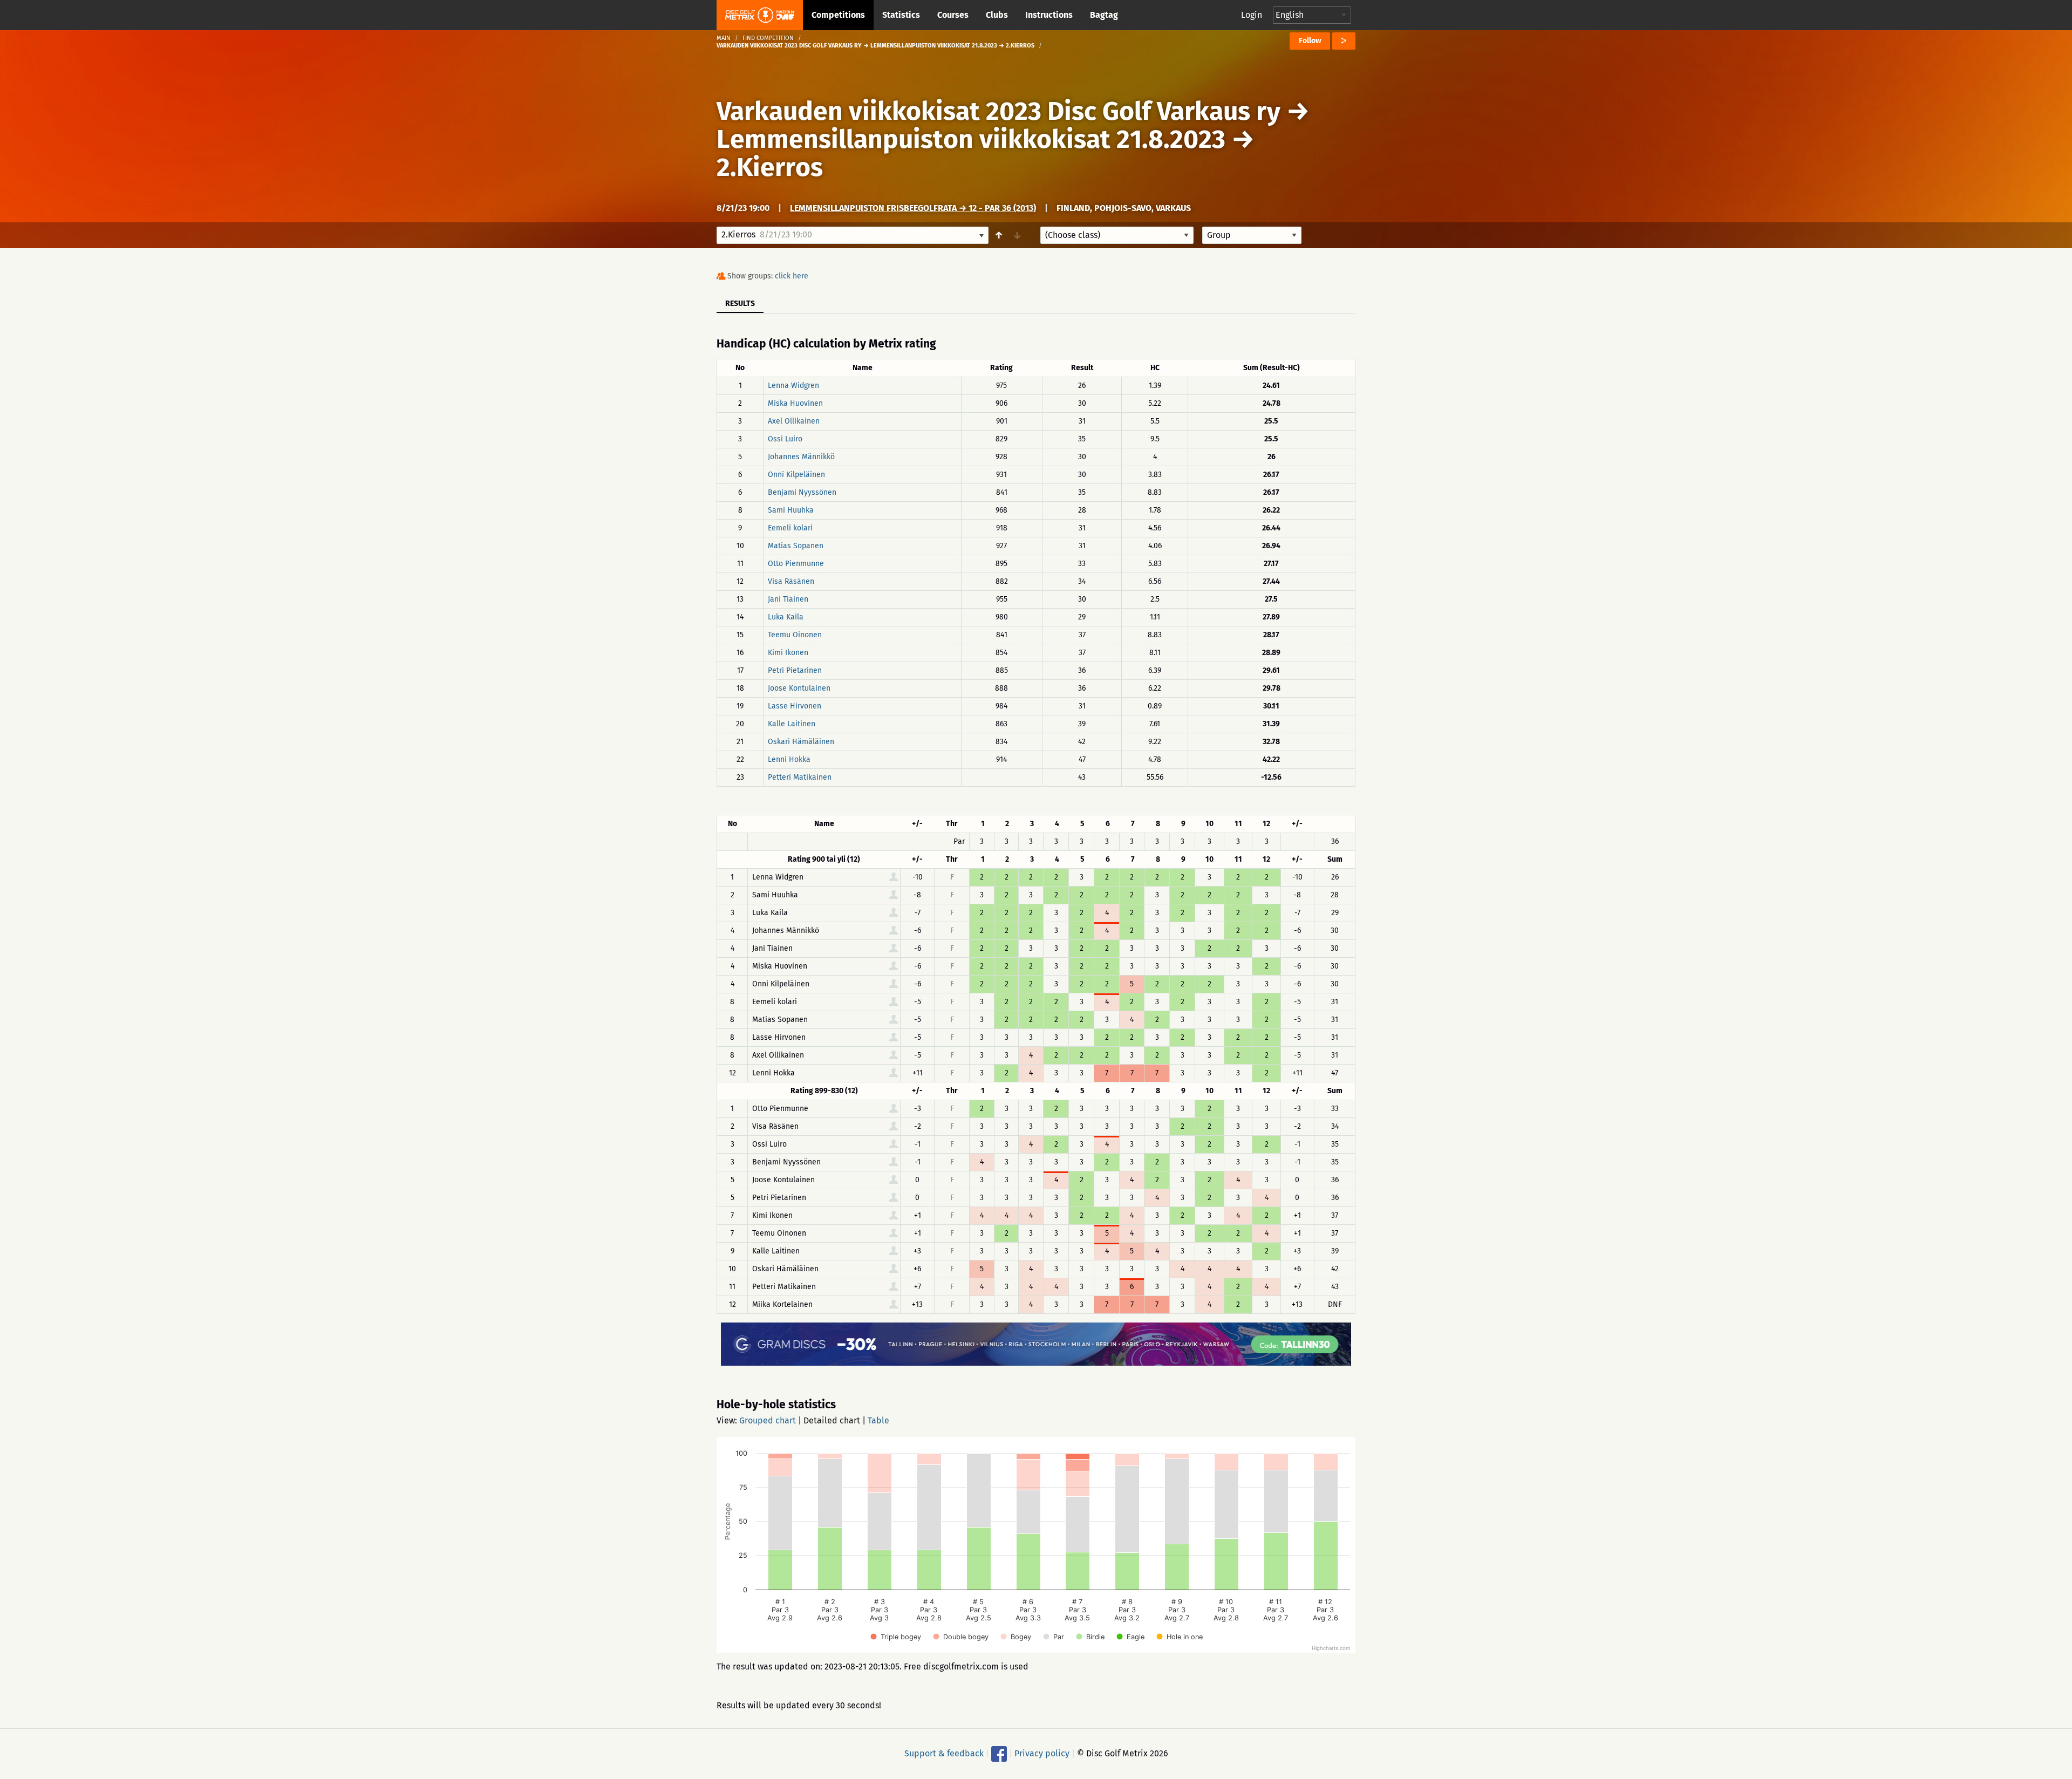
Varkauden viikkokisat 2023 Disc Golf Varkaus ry (998, 111)
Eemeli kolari (790, 528)
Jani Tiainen (788, 599)
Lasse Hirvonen (795, 706)
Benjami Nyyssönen (802, 492)
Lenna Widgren (793, 386)
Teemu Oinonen (795, 635)
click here (792, 276)
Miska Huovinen (795, 403)
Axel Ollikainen (794, 421)
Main (724, 38)
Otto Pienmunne (796, 564)
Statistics (901, 15)
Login (1252, 15)
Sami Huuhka (791, 510)
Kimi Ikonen (788, 653)
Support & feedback (944, 1753)
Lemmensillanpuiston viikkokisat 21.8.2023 (971, 139)
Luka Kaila (786, 617)
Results (740, 304)
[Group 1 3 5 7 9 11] (1252, 235)
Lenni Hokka (789, 759)
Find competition (768, 38)
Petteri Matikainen (800, 777)
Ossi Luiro (785, 439)
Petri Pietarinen (795, 670)
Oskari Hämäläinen (801, 742)
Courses (953, 15)
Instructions (1049, 15)
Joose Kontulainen (799, 688)
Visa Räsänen (791, 581)
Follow (1310, 41)
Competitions (838, 15)
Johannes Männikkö (801, 457)
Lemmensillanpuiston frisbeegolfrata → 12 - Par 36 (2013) (913, 208)
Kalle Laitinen (792, 724)
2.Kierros (770, 167)
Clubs (997, 15)
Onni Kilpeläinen (796, 475)
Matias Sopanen (796, 546)
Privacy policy (1042, 1753)
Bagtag (1104, 15)
